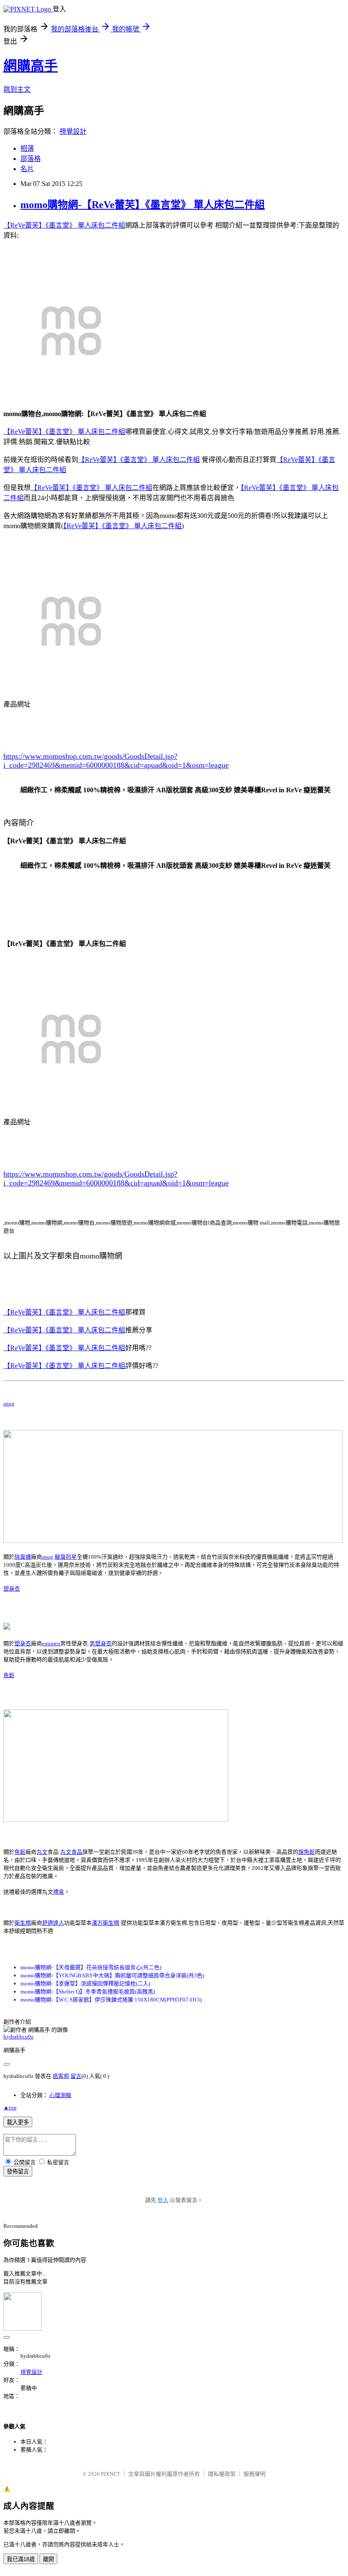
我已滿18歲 (21, 2559)
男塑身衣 (101, 1643)
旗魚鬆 (307, 1852)
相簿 (27, 148)
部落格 (31, 159)
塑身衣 (12, 1589)
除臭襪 (23, 1557)
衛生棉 (23, 1923)
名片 (27, 169)
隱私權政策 (222, 2474)
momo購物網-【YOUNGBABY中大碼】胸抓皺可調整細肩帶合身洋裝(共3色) (112, 1975)
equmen (51, 1643)
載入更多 (18, 2122)
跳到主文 (17, 89)
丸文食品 (71, 1852)
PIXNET (111, 2474)
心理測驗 (60, 2095)
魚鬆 (9, 1675)
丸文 (42, 1852)
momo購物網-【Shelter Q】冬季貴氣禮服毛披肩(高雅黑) (88, 1992)
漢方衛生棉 (105, 1923)
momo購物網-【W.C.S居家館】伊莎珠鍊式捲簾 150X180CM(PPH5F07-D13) (111, 2000)
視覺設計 (73, 131)
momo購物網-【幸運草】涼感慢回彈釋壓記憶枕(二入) (85, 1983)
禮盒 (59, 1892)
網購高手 (31, 66)
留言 (76, 2076)
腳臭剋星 (66, 1557)
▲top (10, 2107)
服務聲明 (255, 2474)
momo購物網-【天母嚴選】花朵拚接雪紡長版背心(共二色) (91, 1967)
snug (9, 1403)
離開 (48, 2559)
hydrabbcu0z (18, 2037)
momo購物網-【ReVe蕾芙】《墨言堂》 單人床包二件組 (143, 205)
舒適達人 (53, 1923)
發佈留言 (18, 2172)
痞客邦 (61, 2076)
